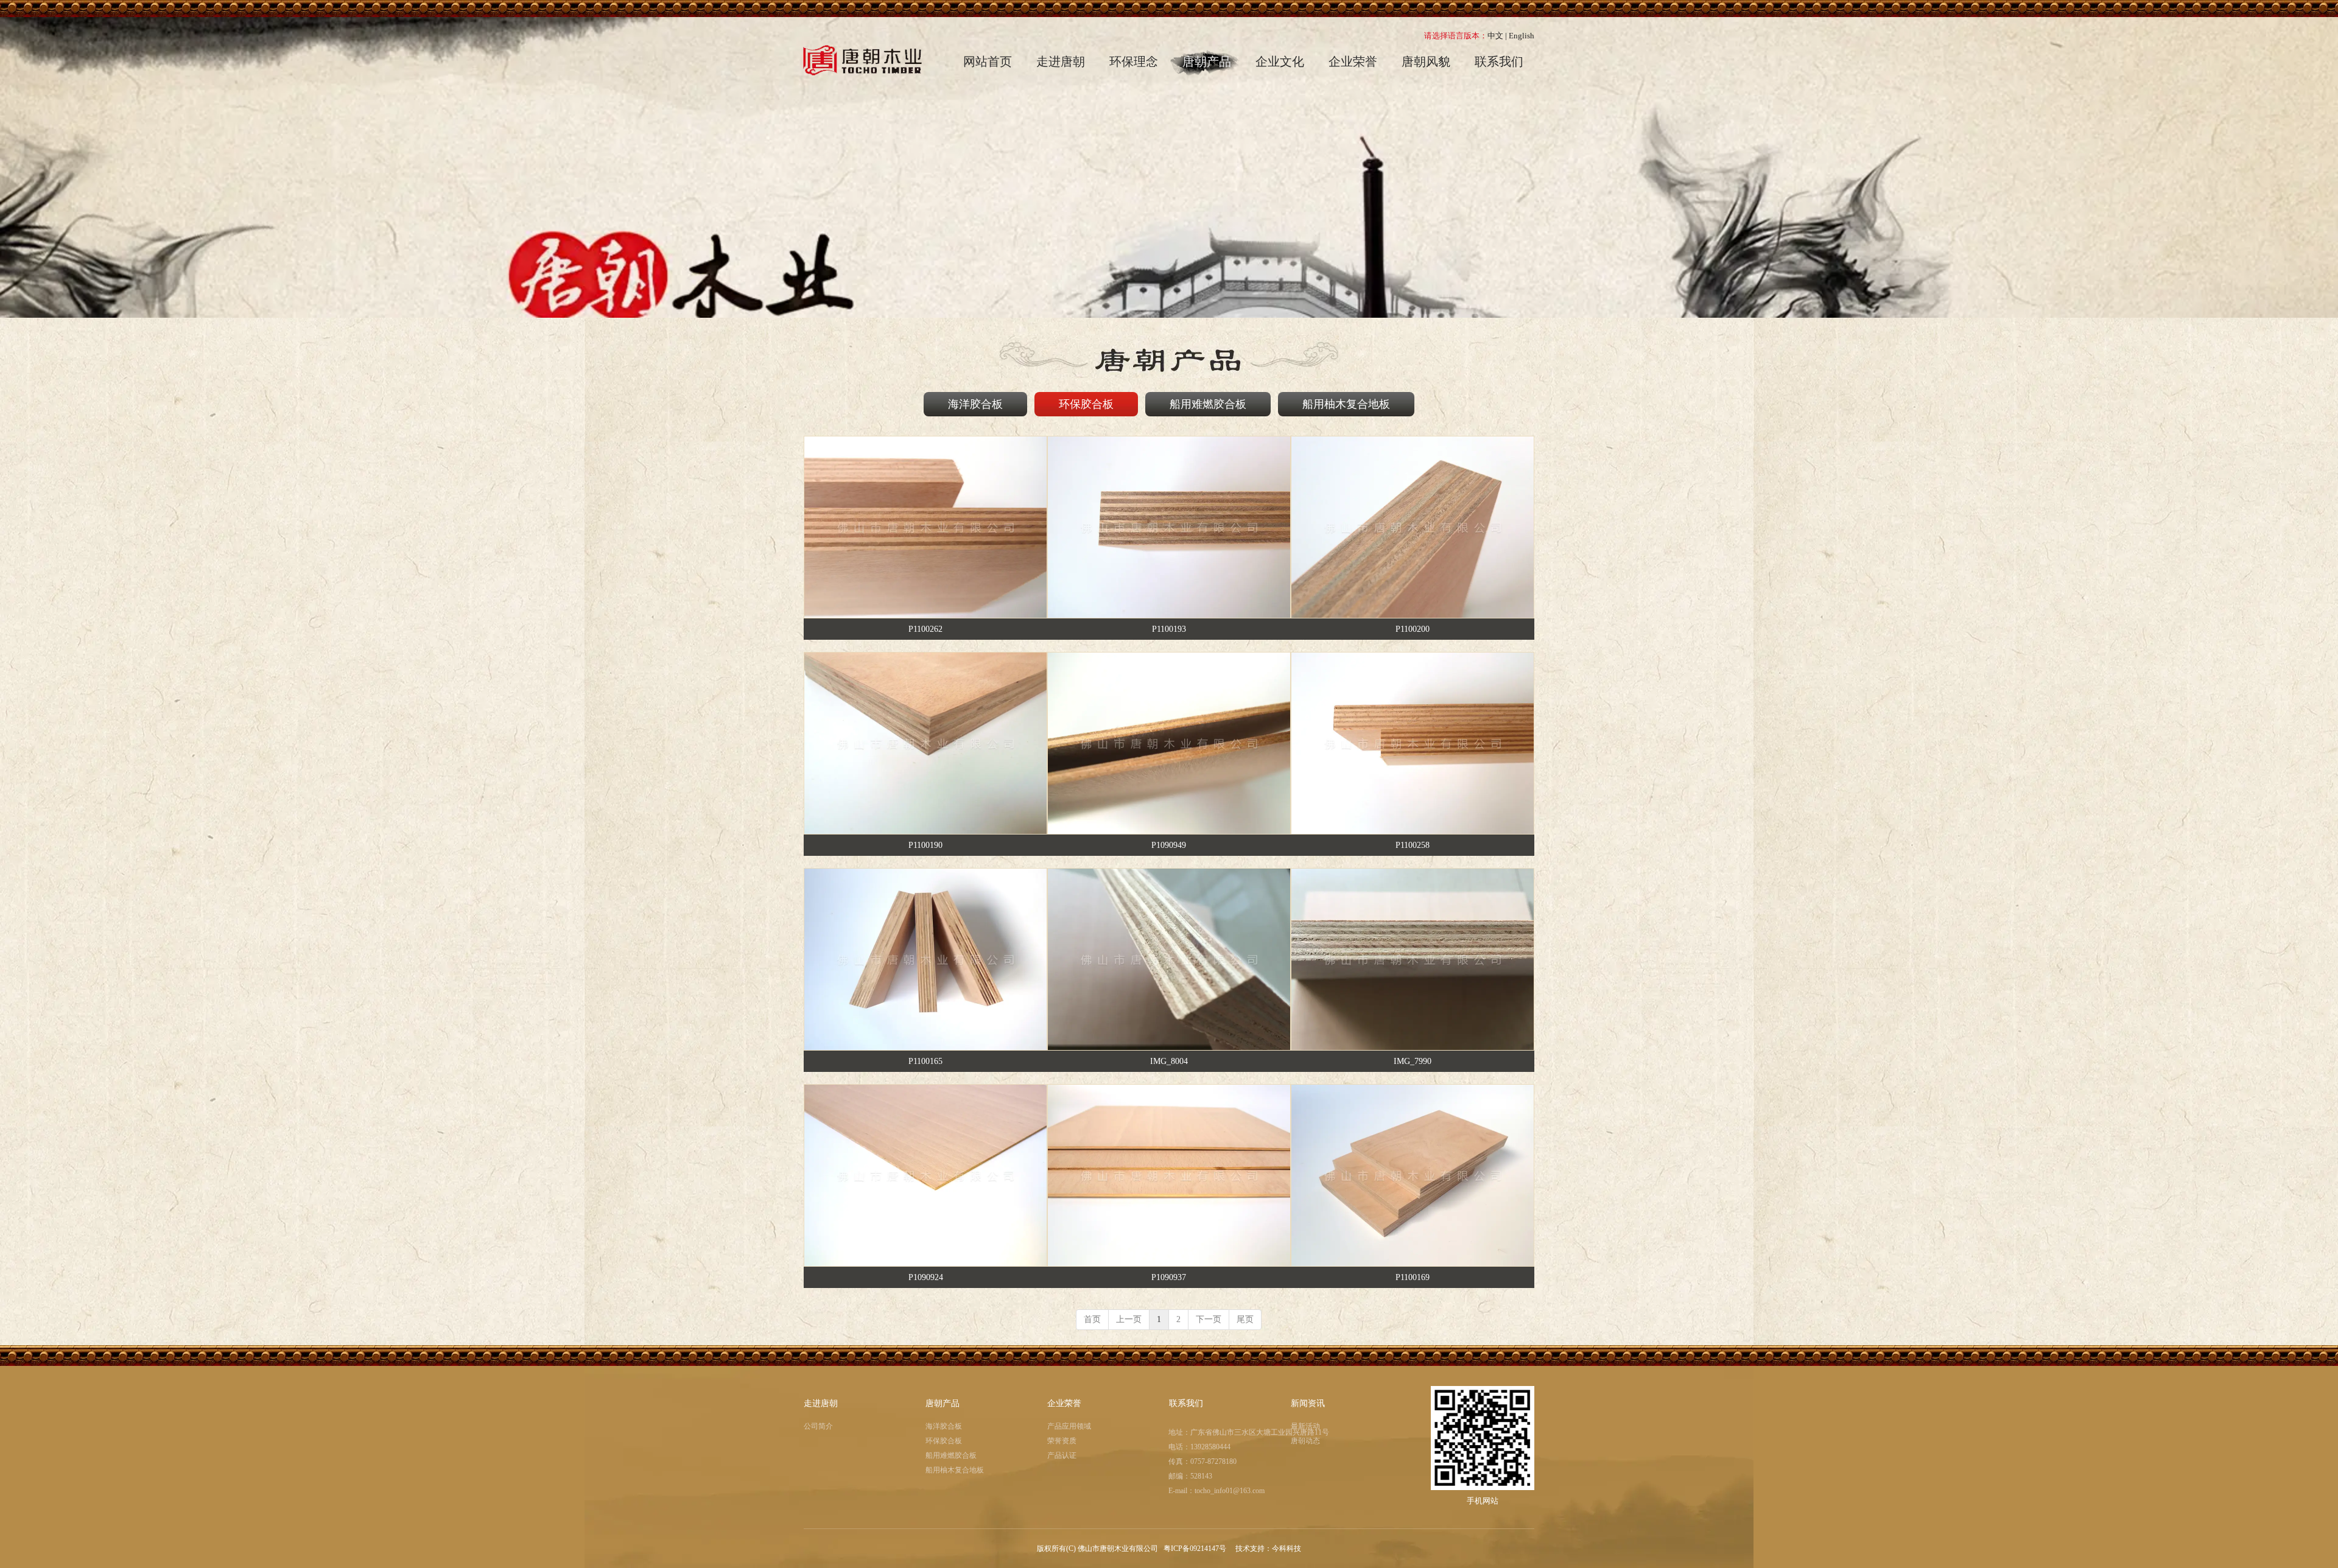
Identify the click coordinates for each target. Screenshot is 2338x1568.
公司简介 (818, 1426)
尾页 (1245, 1319)
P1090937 (1169, 1277)
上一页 (1129, 1319)
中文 (1495, 36)
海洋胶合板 (944, 1426)
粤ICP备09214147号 (1196, 1549)
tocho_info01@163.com (1230, 1491)
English (1522, 36)
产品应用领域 (1069, 1426)
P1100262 (925, 629)
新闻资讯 (1308, 1403)
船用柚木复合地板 (955, 1470)
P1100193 (1169, 629)
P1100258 (1413, 845)
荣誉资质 (1062, 1441)
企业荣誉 (1064, 1403)
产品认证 (1062, 1455)
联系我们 (1186, 1403)
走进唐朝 (821, 1403)
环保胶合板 (944, 1441)
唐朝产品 (943, 1403)
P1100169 (1413, 1277)
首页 (1092, 1319)
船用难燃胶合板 (951, 1455)
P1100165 (925, 1061)
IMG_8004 (1169, 1061)
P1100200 (1413, 629)
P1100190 (925, 845)
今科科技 (1287, 1549)
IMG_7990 (1413, 1061)
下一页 (1209, 1319)
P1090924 (926, 1277)
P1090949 (1169, 845)
